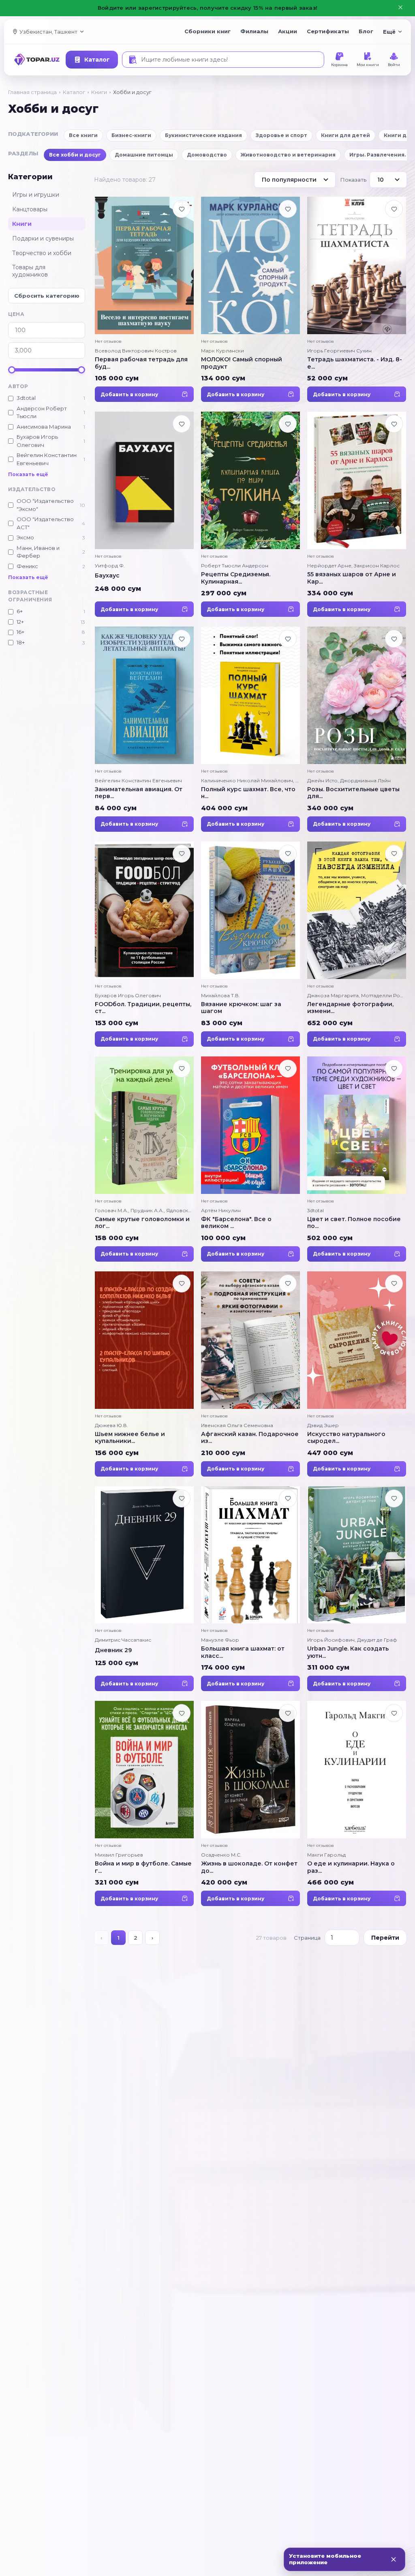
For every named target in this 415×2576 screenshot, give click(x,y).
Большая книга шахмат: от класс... (243, 1652)
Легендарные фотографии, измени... (350, 1008)
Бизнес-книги (131, 135)
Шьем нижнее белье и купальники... (130, 1438)
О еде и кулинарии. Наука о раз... (351, 1867)
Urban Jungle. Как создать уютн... (348, 1652)
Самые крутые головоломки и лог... (142, 1223)
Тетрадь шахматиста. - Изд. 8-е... (355, 363)
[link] (144, 299)
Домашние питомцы (144, 155)
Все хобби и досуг (75, 155)
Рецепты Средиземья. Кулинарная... (236, 578)
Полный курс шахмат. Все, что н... (248, 793)
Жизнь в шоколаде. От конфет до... (249, 1867)
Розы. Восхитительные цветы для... (353, 793)
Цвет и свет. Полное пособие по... (354, 1223)
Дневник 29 (113, 1650)
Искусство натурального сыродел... (346, 1438)
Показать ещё (28, 474)
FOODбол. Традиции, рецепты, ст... (143, 1008)
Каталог (97, 60)
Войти (394, 65)
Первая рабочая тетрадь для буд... (141, 363)
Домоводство (207, 155)
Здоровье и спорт (281, 135)
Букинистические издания (203, 135)
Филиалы (254, 31)
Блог (366, 31)
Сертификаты (328, 31)
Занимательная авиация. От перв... (139, 793)
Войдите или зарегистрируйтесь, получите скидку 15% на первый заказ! (207, 8)
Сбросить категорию (47, 296)
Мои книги (368, 65)
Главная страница (32, 92)
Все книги (83, 135)
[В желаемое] (182, 209)
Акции (288, 31)
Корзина (339, 65)
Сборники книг (207, 31)
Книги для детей (345, 135)
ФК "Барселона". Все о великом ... (236, 1223)
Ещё (389, 32)
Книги (99, 92)
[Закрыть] (394, 2559)
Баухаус (107, 575)
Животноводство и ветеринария (288, 155)
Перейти (385, 1938)
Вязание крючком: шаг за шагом (241, 1008)
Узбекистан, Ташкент (48, 32)
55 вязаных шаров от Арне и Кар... (352, 578)
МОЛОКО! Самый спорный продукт (242, 363)
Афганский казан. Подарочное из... (250, 1438)
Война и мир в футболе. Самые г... (143, 1867)
